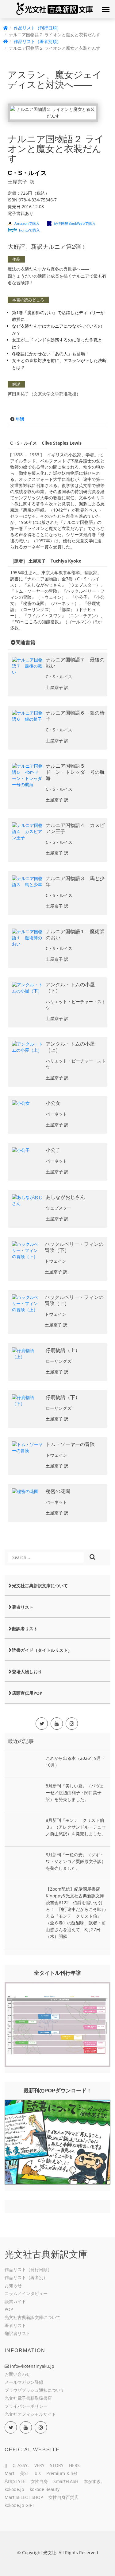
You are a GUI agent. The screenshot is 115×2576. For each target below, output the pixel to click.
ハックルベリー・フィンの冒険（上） (74, 1300)
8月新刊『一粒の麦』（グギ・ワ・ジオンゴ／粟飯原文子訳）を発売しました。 (76, 1861)
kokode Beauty (45, 2489)
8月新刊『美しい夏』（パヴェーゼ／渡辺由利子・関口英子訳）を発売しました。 (75, 1793)
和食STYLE (15, 2481)
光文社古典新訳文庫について (40, 1586)
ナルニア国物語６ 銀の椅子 (75, 716)
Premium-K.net (62, 2473)
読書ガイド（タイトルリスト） (42, 1650)
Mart (10, 2473)
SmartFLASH (66, 2481)
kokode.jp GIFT (19, 2505)
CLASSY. (21, 2465)
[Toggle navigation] (105, 9)
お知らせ (13, 2285)
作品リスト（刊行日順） (37, 28)
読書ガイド (15, 2301)
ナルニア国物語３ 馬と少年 (75, 881)
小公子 (53, 1150)
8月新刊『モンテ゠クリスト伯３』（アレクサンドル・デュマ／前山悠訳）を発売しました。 (76, 1827)
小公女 (53, 1103)
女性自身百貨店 (63, 2497)
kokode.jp (14, 2489)
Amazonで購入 (27, 223)
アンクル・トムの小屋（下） (70, 988)
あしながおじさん (65, 1197)
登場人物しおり (27, 1672)
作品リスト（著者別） (26, 2277)
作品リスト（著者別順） (37, 41)
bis (38, 2473)
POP (9, 2309)
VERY (39, 2465)
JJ (6, 2465)
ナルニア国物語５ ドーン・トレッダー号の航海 (75, 772)
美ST (25, 2473)
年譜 (20, 419)
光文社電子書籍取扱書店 (28, 2398)
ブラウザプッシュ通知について (35, 2390)
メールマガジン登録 (24, 2382)
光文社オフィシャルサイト (30, 2414)
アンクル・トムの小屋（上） (70, 1047)
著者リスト (23, 1607)
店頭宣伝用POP (27, 1693)
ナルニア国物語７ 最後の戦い (75, 663)
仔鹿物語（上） (63, 1350)
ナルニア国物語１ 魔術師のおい (75, 935)
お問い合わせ (17, 2374)
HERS (74, 2465)
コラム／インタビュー (26, 2293)
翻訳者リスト (25, 1629)
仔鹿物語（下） (63, 1397)
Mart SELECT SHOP (24, 2497)
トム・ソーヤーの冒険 (70, 1444)
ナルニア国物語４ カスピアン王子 (75, 828)
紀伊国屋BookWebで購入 (75, 223)
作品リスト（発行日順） (28, 2269)
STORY (57, 2465)
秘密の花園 (58, 1491)
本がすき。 (94, 2481)
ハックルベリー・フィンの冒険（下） (74, 1247)
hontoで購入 (29, 230)
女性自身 (39, 2481)
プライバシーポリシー (26, 2406)
